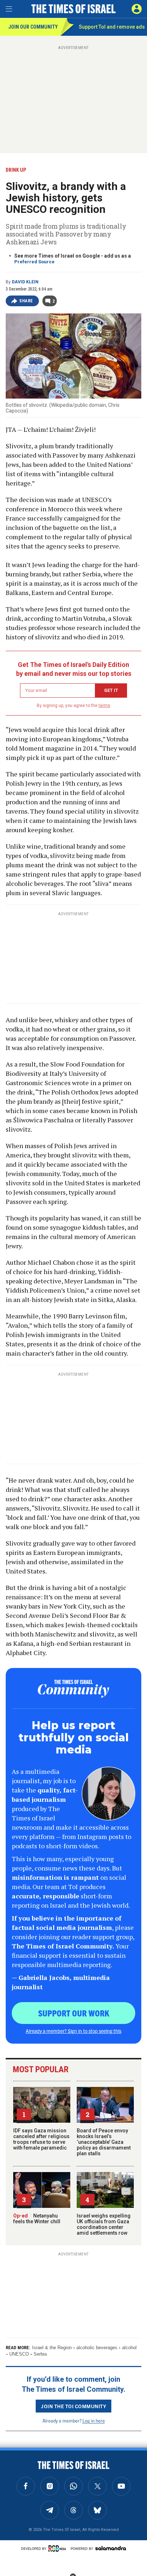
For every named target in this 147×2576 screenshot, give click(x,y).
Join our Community (33, 27)
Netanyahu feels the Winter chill (37, 2219)
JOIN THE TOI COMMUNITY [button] (73, 2406)
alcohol (129, 2348)
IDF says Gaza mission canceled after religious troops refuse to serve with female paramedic (41, 2139)
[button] (137, 9)
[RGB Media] (59, 2548)
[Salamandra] (111, 2548)
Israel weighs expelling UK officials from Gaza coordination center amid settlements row (104, 2224)
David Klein (25, 282)
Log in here (94, 2421)
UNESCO (19, 2354)
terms (104, 706)
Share (26, 301)
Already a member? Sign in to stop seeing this (73, 2031)
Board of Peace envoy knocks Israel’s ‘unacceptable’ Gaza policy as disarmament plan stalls (104, 2142)
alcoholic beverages (97, 2348)
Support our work (74, 2013)
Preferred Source (34, 262)
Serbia (40, 2354)
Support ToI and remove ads (112, 27)
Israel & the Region (52, 2348)
